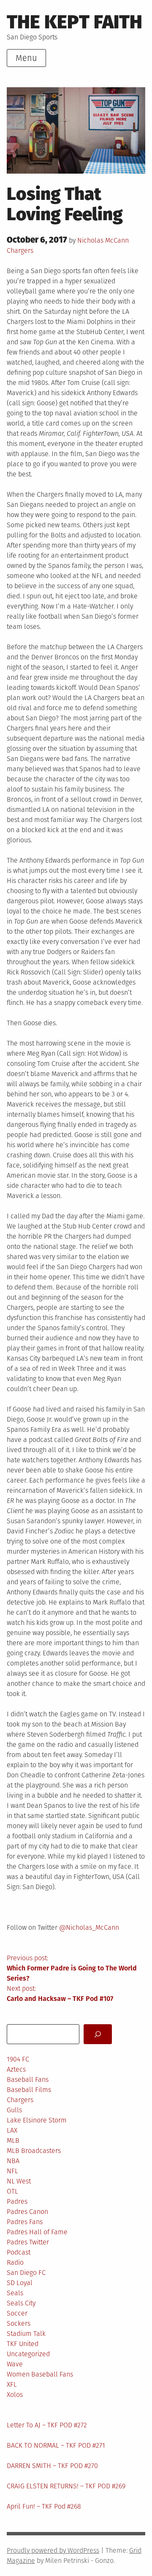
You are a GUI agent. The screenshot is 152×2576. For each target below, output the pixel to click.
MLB (13, 2140)
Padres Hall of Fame (37, 2232)
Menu (26, 58)
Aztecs (16, 2069)
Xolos (15, 2395)
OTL (12, 2191)
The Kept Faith (75, 22)
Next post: (60, 1994)
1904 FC (18, 2059)
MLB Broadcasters (34, 2151)
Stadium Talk (26, 2334)
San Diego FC (26, 2273)
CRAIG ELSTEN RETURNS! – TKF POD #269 (66, 2486)
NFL (12, 2171)
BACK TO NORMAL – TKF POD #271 (56, 2445)
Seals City (21, 2303)
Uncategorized (28, 2354)
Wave (15, 2364)
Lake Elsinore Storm (37, 2120)
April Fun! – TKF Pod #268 (44, 2506)
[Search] (98, 2034)
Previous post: (72, 1968)
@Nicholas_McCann (89, 1927)
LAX (12, 2130)
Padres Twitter (28, 2242)
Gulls (14, 2110)
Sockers (19, 2323)
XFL (12, 2384)
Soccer (17, 2313)
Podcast (19, 2252)
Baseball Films (29, 2090)
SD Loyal (20, 2283)
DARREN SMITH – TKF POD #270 (52, 2466)
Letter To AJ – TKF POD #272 (47, 2425)
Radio (15, 2262)
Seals (15, 2293)
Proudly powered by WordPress (53, 2550)
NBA (13, 2161)
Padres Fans (25, 2222)
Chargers (20, 250)
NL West (19, 2181)
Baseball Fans (28, 2079)
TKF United (23, 2344)
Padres (17, 2201)
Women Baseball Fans (40, 2374)
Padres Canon (27, 2212)
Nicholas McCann (103, 240)
